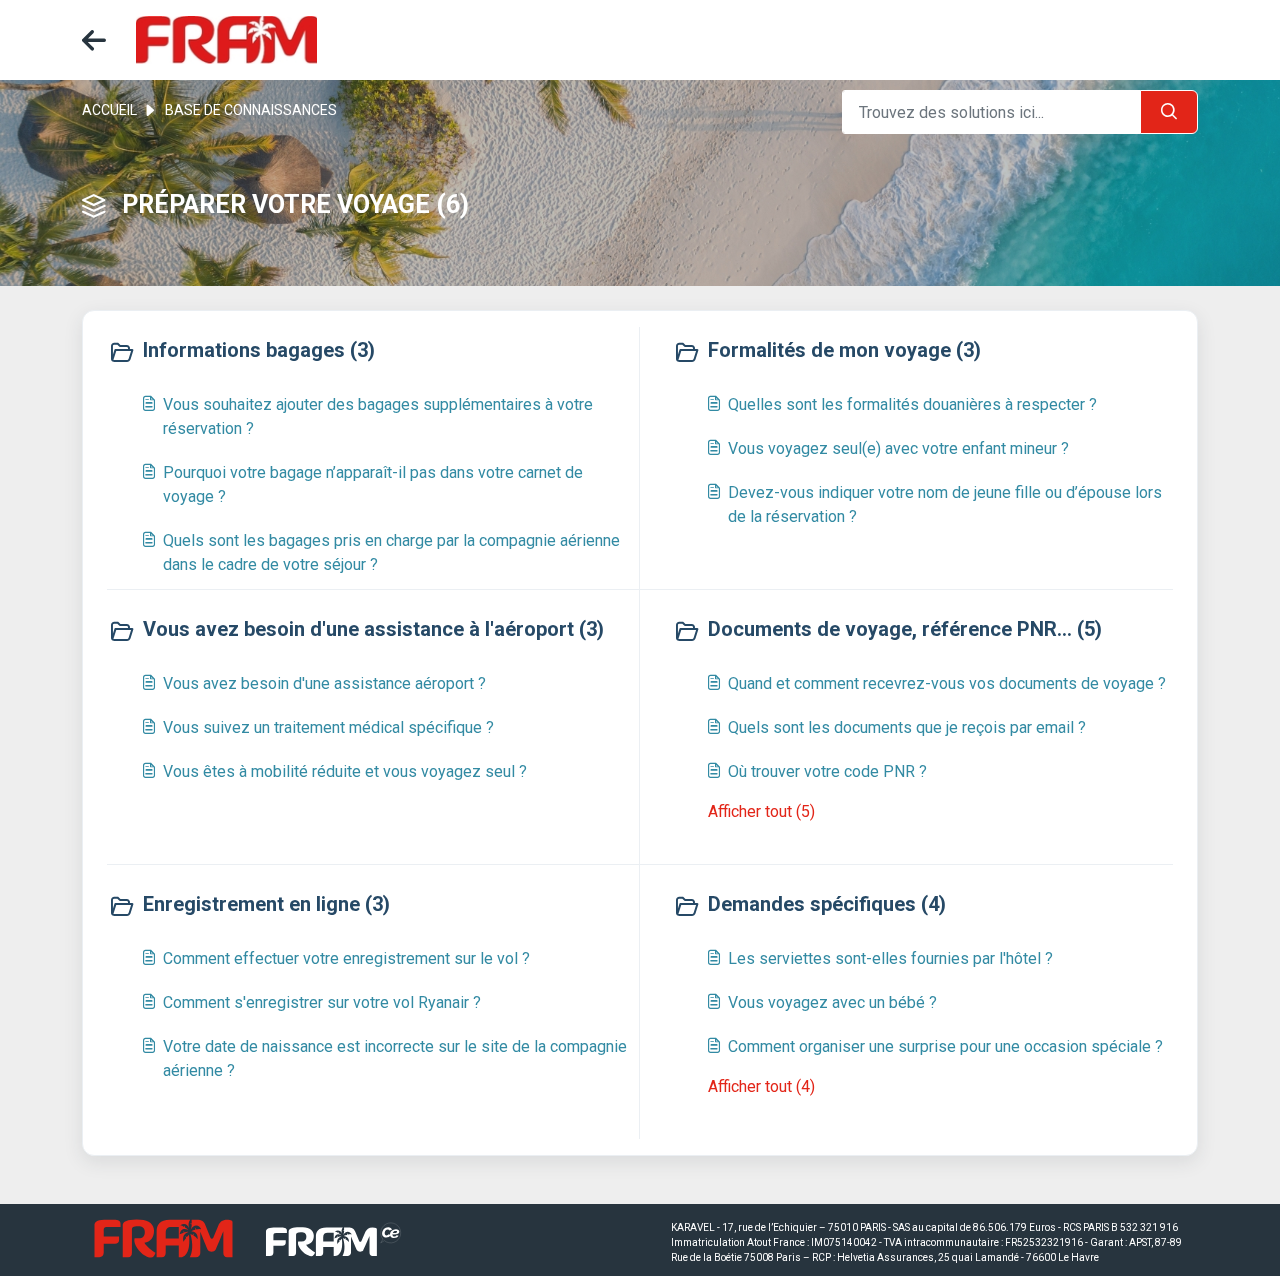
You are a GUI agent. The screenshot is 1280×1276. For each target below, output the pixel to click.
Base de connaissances (251, 110)
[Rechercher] (1169, 112)
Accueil (109, 110)
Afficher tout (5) (761, 811)
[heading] (369, 352)
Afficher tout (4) (761, 1086)
